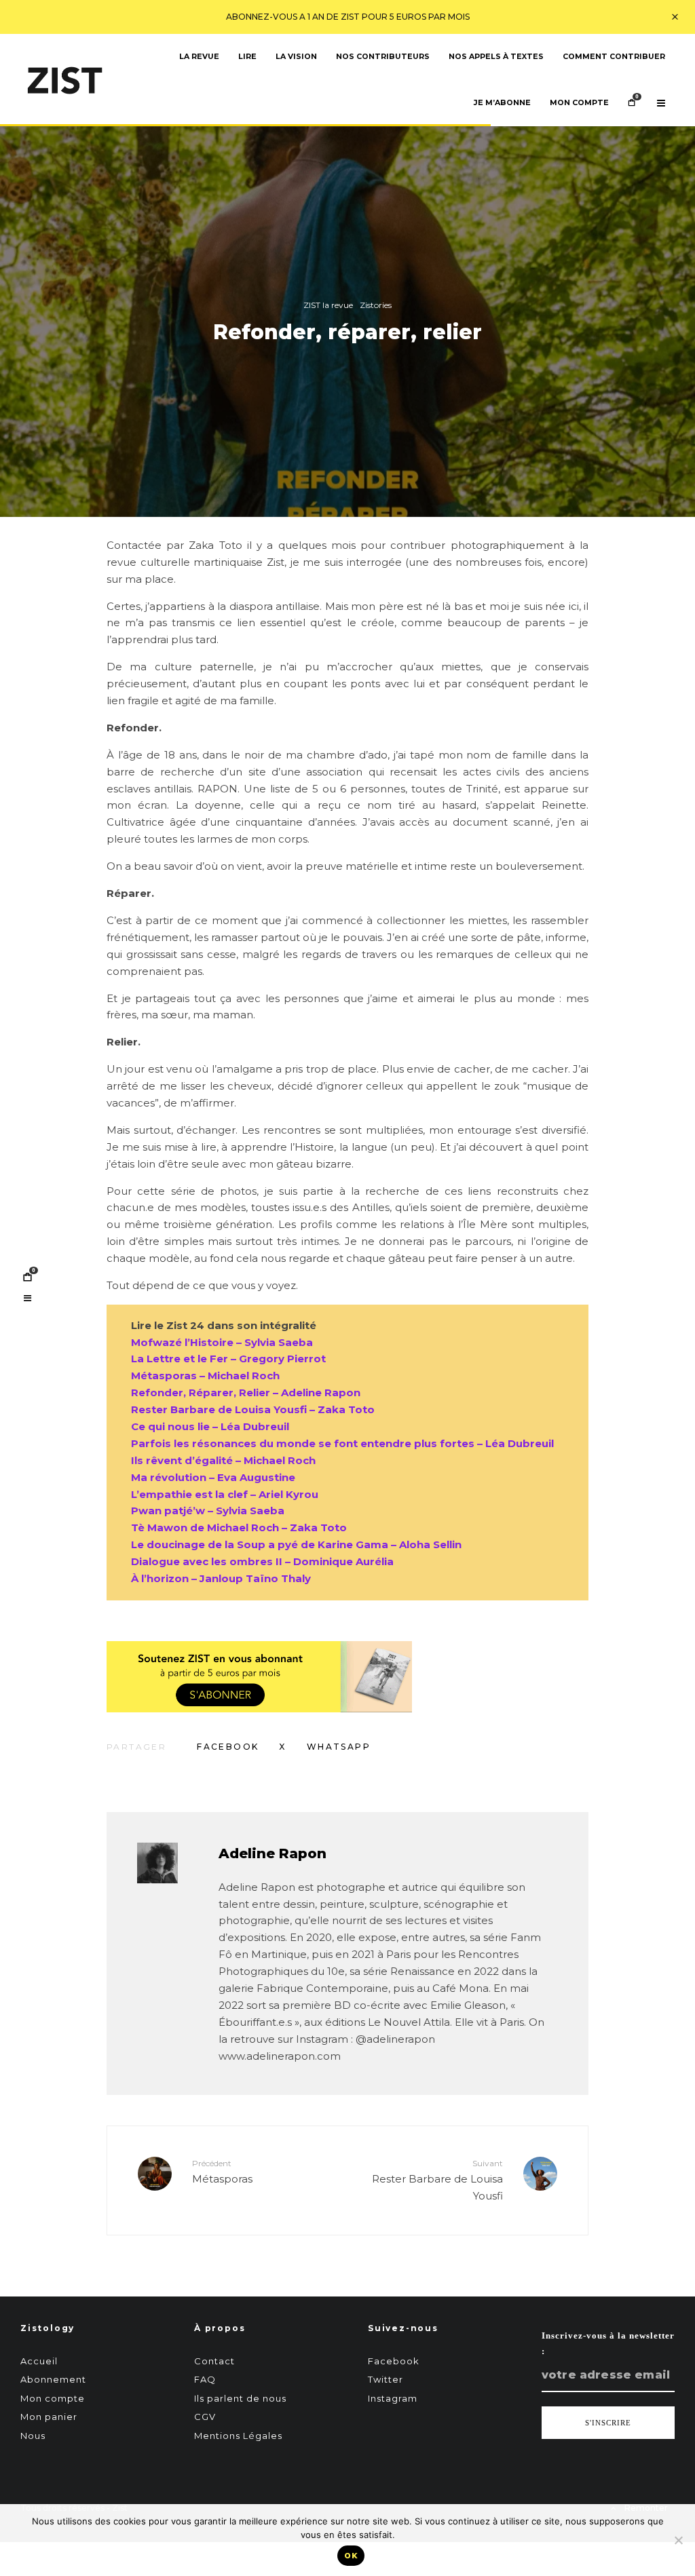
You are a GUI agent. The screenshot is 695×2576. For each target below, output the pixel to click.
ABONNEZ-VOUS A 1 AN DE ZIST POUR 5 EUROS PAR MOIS (348, 17)
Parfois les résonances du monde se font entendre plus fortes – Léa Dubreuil (342, 1443)
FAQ (205, 2379)
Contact (214, 2361)
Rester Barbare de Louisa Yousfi (437, 2180)
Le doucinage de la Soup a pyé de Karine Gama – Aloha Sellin (296, 1544)
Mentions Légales (238, 2436)
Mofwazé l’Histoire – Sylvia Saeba (222, 1342)
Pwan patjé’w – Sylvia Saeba (208, 1511)
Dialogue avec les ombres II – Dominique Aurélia (262, 1561)
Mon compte (579, 103)
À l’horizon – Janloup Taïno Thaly (221, 1578)
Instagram (393, 2398)
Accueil (39, 2361)
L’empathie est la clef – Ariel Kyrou (225, 1494)
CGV (205, 2417)
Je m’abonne (502, 103)
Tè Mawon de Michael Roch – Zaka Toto (239, 1527)
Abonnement (53, 2379)
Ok (351, 2556)
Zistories (376, 305)
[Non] (678, 2540)
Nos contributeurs (383, 57)
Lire (247, 57)
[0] (27, 1277)
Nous (33, 2436)
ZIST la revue (328, 305)
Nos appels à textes (496, 57)
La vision (296, 57)
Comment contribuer (614, 57)
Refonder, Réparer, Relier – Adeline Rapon (246, 1392)
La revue (199, 57)
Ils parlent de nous (240, 2398)
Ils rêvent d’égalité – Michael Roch (223, 1460)
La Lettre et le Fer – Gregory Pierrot (228, 1359)
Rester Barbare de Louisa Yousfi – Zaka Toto (253, 1409)
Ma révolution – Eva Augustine (213, 1477)
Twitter (386, 2379)
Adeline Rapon (273, 1853)
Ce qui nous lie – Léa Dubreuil (210, 1426)
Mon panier (49, 2417)
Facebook (394, 2361)
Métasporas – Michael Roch (205, 1376)
